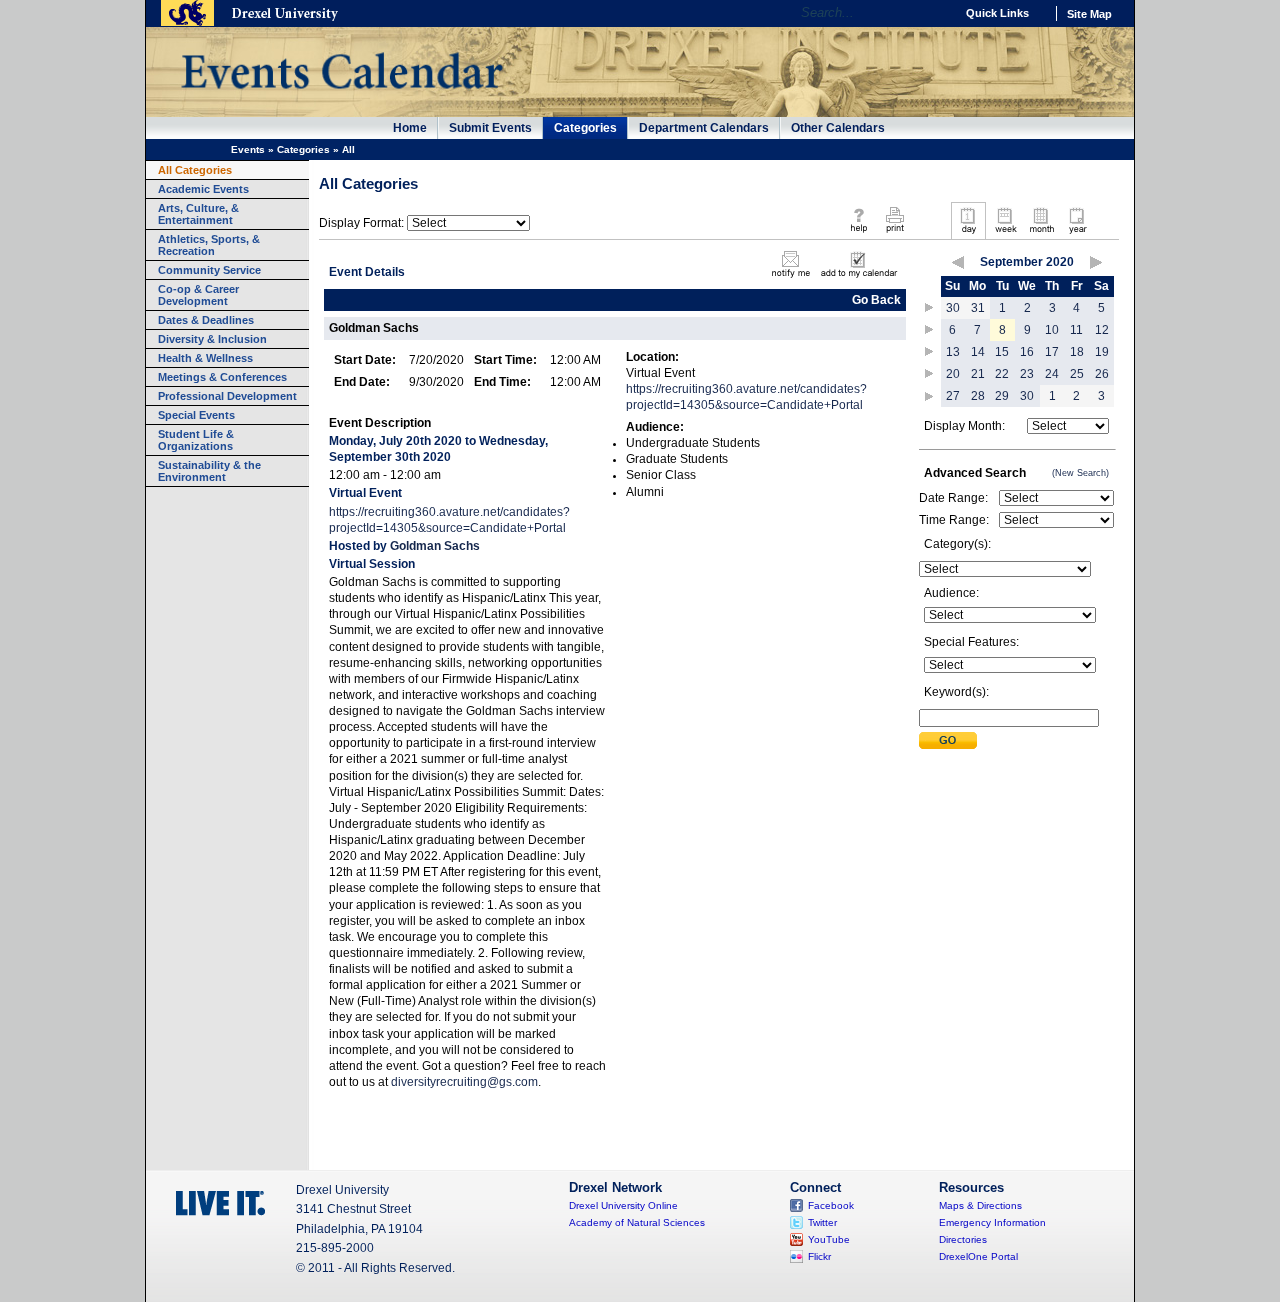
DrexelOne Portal (978, 1256)
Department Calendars (704, 128)
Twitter (822, 1222)
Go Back (876, 300)
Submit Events (490, 128)
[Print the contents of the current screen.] (894, 234)
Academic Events (203, 189)
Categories (585, 128)
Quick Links (997, 13)
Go (934, 13)
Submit (948, 740)
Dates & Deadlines (206, 320)
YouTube (829, 1239)
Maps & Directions (980, 1205)
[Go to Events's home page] (341, 99)
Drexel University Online (623, 1205)
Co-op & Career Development (198, 295)
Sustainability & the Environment (209, 471)
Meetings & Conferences (222, 377)
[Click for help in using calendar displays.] (858, 234)
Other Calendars (838, 128)
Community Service (209, 270)
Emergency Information (992, 1222)
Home (410, 128)
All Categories (195, 170)
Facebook (831, 1205)
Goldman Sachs (435, 546)
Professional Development (227, 396)
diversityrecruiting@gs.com (464, 1082)
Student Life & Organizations (196, 440)
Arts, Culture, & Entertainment (198, 214)
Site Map (1089, 14)
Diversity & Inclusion (212, 339)
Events (248, 149)
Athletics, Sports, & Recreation (209, 245)
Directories (963, 1239)
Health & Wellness (205, 358)
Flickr (819, 1256)
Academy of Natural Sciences (637, 1222)
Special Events (196, 415)
